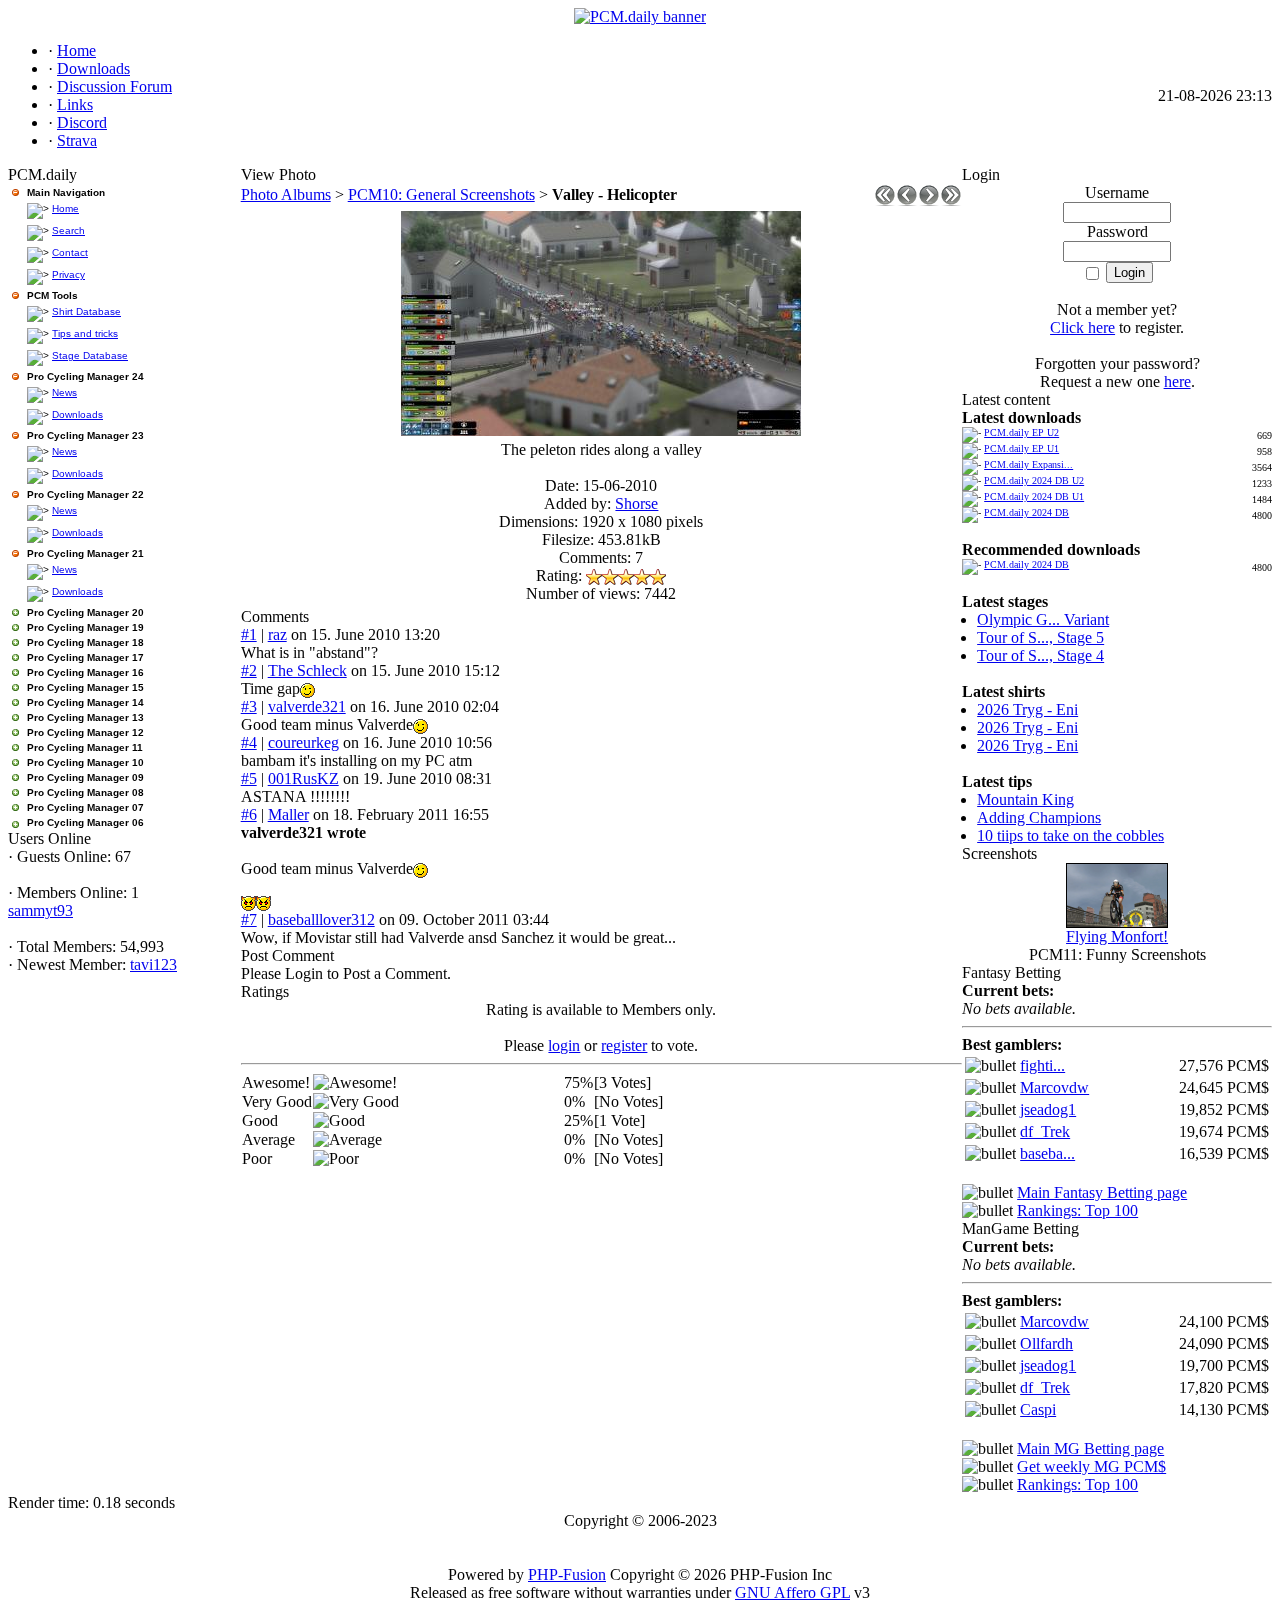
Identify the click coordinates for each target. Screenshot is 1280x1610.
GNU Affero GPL (792, 1592)
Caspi (1038, 1409)
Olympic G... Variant (1043, 619)
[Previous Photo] (907, 200)
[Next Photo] (929, 200)
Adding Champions (1039, 817)
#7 (249, 919)
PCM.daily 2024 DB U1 (1034, 496)
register (624, 1045)
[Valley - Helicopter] (601, 430)
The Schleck (307, 670)
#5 (249, 778)
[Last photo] (951, 200)
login (564, 1045)
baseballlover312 (321, 919)
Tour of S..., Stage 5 (1040, 637)
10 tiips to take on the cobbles (1070, 835)
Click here (1082, 327)
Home (65, 208)
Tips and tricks (85, 333)
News (64, 392)
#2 (249, 670)
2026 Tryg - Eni (1027, 709)
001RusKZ (303, 778)
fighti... (1042, 1065)
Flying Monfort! (1117, 936)
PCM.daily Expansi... (1028, 464)
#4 (249, 742)
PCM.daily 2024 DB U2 (1034, 480)
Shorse (636, 503)
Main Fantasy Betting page (1102, 1192)
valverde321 (307, 706)
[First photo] (885, 200)
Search (68, 230)
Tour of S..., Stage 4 (1040, 655)
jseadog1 (1048, 1109)
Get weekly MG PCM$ (1091, 1466)
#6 (249, 814)
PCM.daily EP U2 (1021, 432)
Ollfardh (1046, 1343)
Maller (288, 814)
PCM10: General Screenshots (441, 194)
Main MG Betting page (1090, 1448)
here (1177, 381)
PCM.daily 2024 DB (1026, 512)
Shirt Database (86, 311)
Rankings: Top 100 (1077, 1210)
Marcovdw (1054, 1087)
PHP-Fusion (567, 1574)
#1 (249, 634)
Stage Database (90, 355)
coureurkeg (303, 742)
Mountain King (1025, 799)
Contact (70, 252)
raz (277, 634)
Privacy (68, 274)
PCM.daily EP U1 (1021, 448)
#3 (249, 706)
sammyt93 (40, 910)
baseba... (1047, 1153)
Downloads (77, 414)
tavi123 (153, 964)
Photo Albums (286, 194)
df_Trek (1045, 1131)
